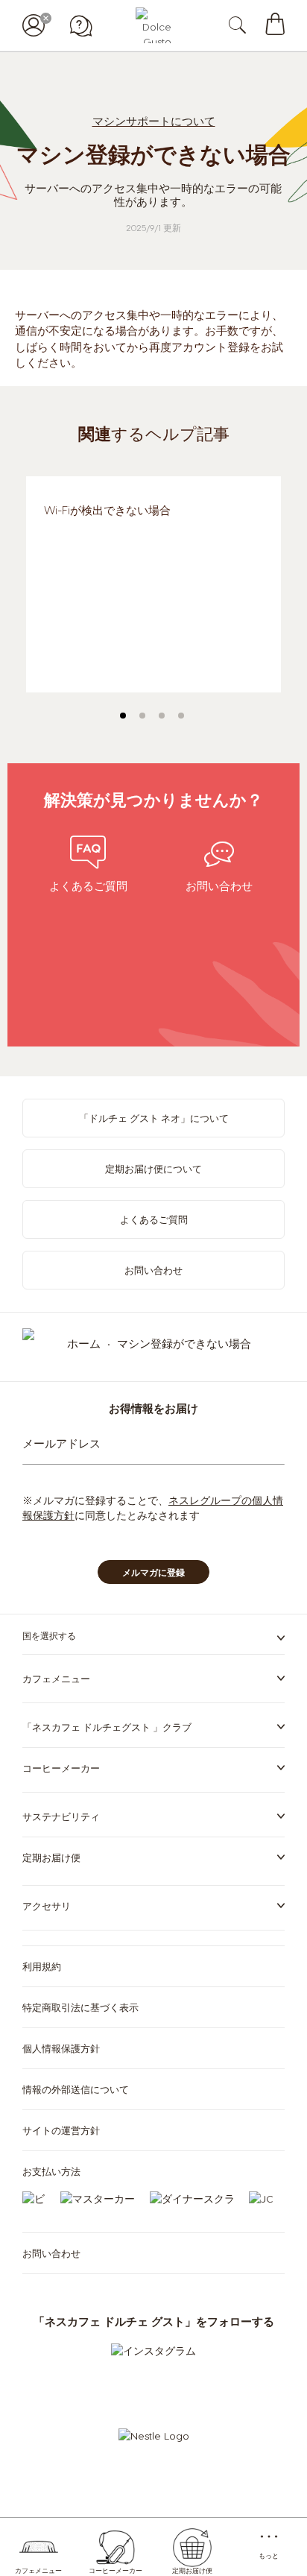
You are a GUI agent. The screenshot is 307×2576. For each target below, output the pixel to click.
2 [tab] (142, 716)
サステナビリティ (61, 1816)
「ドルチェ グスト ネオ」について (154, 1118)
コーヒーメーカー (115, 2570)
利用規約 (42, 1966)
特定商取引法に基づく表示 (80, 2007)
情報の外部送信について (76, 2089)
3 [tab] (162, 716)
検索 (253, 25)
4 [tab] (181, 716)
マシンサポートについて (154, 121)
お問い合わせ (153, 1270)
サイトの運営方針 (61, 2130)
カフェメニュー (38, 2570)
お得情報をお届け (153, 1408)
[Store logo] (153, 25)
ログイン (34, 25)
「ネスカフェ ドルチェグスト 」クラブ (107, 1727)
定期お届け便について (153, 1168)
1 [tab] (123, 716)
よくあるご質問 (154, 1219)
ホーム (85, 1343)
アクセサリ (47, 1906)
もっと (269, 2556)
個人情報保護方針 (61, 2048)
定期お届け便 (192, 2570)
